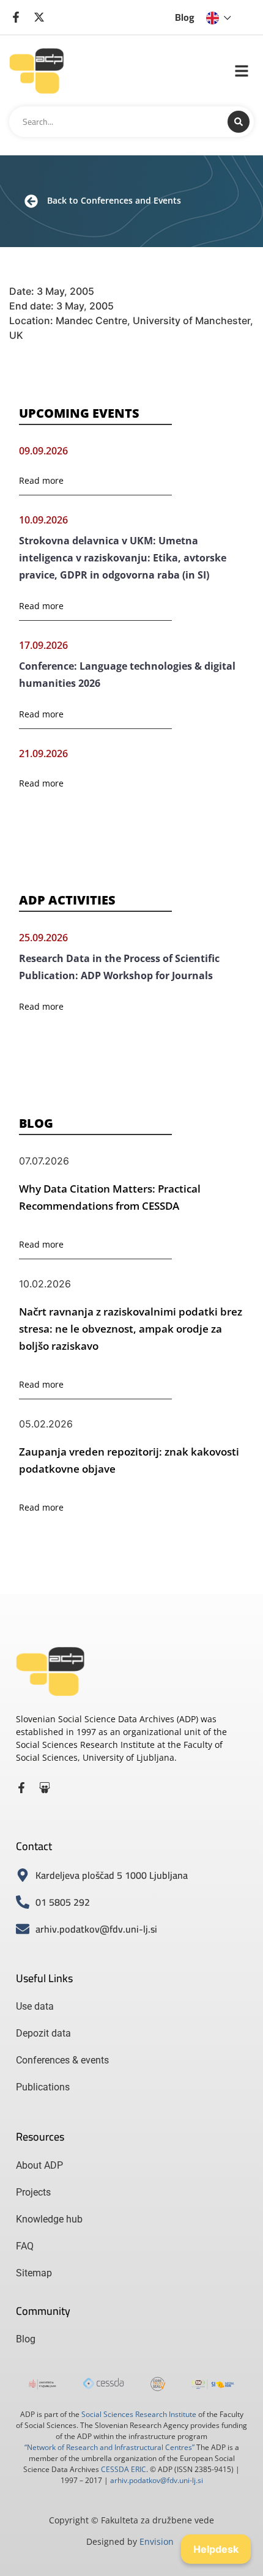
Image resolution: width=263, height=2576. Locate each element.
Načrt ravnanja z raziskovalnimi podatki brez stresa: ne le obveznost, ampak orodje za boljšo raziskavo (131, 1329)
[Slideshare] (45, 1788)
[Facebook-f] (21, 1788)
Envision (157, 2541)
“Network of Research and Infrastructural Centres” (109, 2447)
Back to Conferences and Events (114, 200)
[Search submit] (239, 122)
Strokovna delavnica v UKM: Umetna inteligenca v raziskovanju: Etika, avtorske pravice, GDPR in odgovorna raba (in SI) (123, 558)
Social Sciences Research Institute (139, 2414)
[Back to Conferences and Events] (31, 201)
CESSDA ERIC (124, 2469)
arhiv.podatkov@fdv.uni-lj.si (157, 2480)
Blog (185, 17)
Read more (41, 480)
